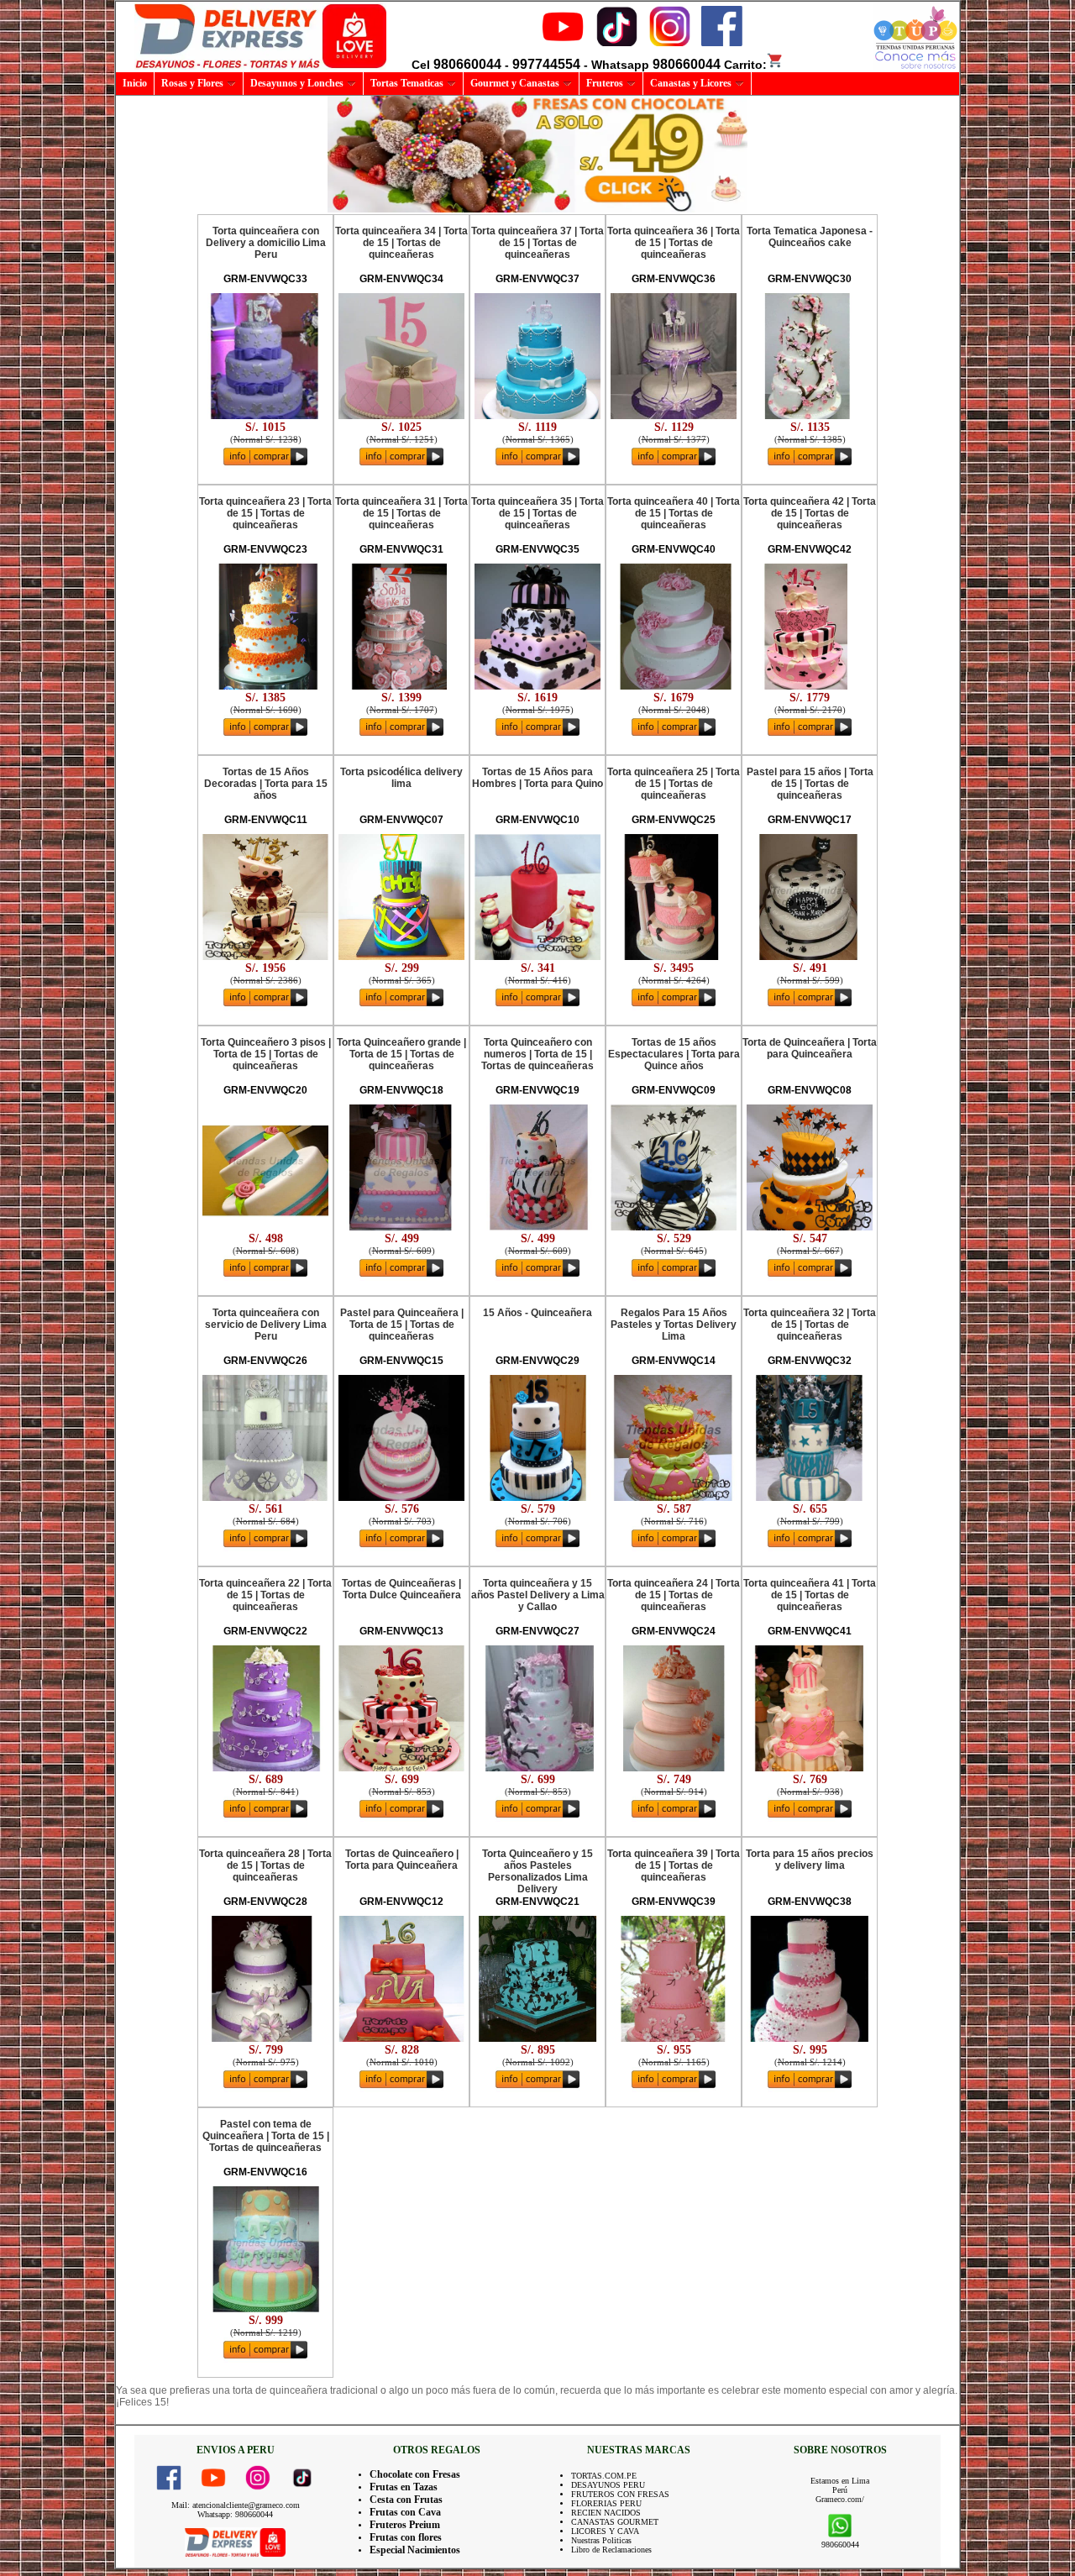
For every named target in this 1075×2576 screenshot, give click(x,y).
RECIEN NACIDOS (606, 2513)
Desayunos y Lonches (297, 83)
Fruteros (605, 83)
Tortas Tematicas (407, 83)
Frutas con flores (406, 2537)
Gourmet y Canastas (515, 83)
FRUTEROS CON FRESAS (620, 2494)
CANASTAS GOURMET (615, 2522)
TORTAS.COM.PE (604, 2476)
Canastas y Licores (691, 83)
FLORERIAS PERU (606, 2503)
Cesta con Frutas (406, 2500)
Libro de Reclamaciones (611, 2550)
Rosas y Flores (192, 83)
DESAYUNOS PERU (608, 2485)
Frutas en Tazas (404, 2487)
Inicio (135, 83)
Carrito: (745, 65)
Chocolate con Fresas (415, 2474)
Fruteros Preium (405, 2525)
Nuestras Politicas (601, 2540)
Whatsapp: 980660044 (235, 2514)
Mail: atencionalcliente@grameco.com (236, 2505)
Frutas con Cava (405, 2512)
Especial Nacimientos (415, 2550)
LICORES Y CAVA (605, 2531)
